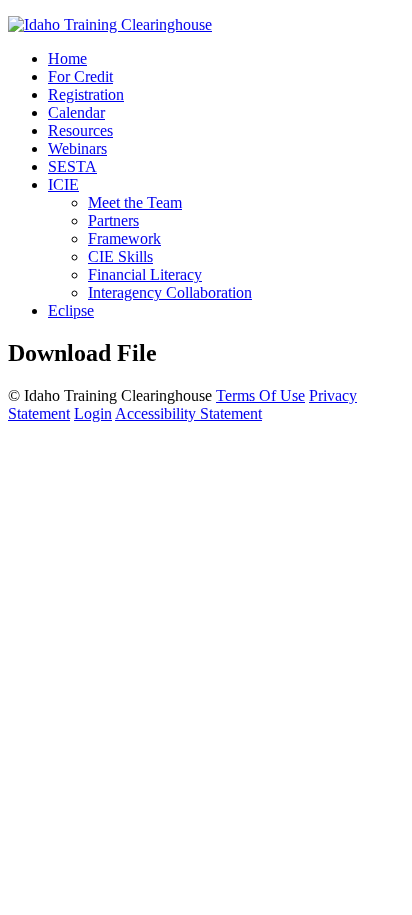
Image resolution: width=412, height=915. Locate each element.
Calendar (76, 112)
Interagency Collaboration (170, 292)
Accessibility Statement (188, 413)
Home (67, 58)
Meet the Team (135, 202)
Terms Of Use (260, 395)
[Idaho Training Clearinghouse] (110, 24)
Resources (80, 130)
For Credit (80, 76)
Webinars (77, 148)
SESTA (72, 166)
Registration (86, 94)
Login (93, 413)
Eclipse (71, 310)
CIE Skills (120, 256)
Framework (124, 238)
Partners (113, 220)
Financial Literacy (145, 274)
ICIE (63, 184)
